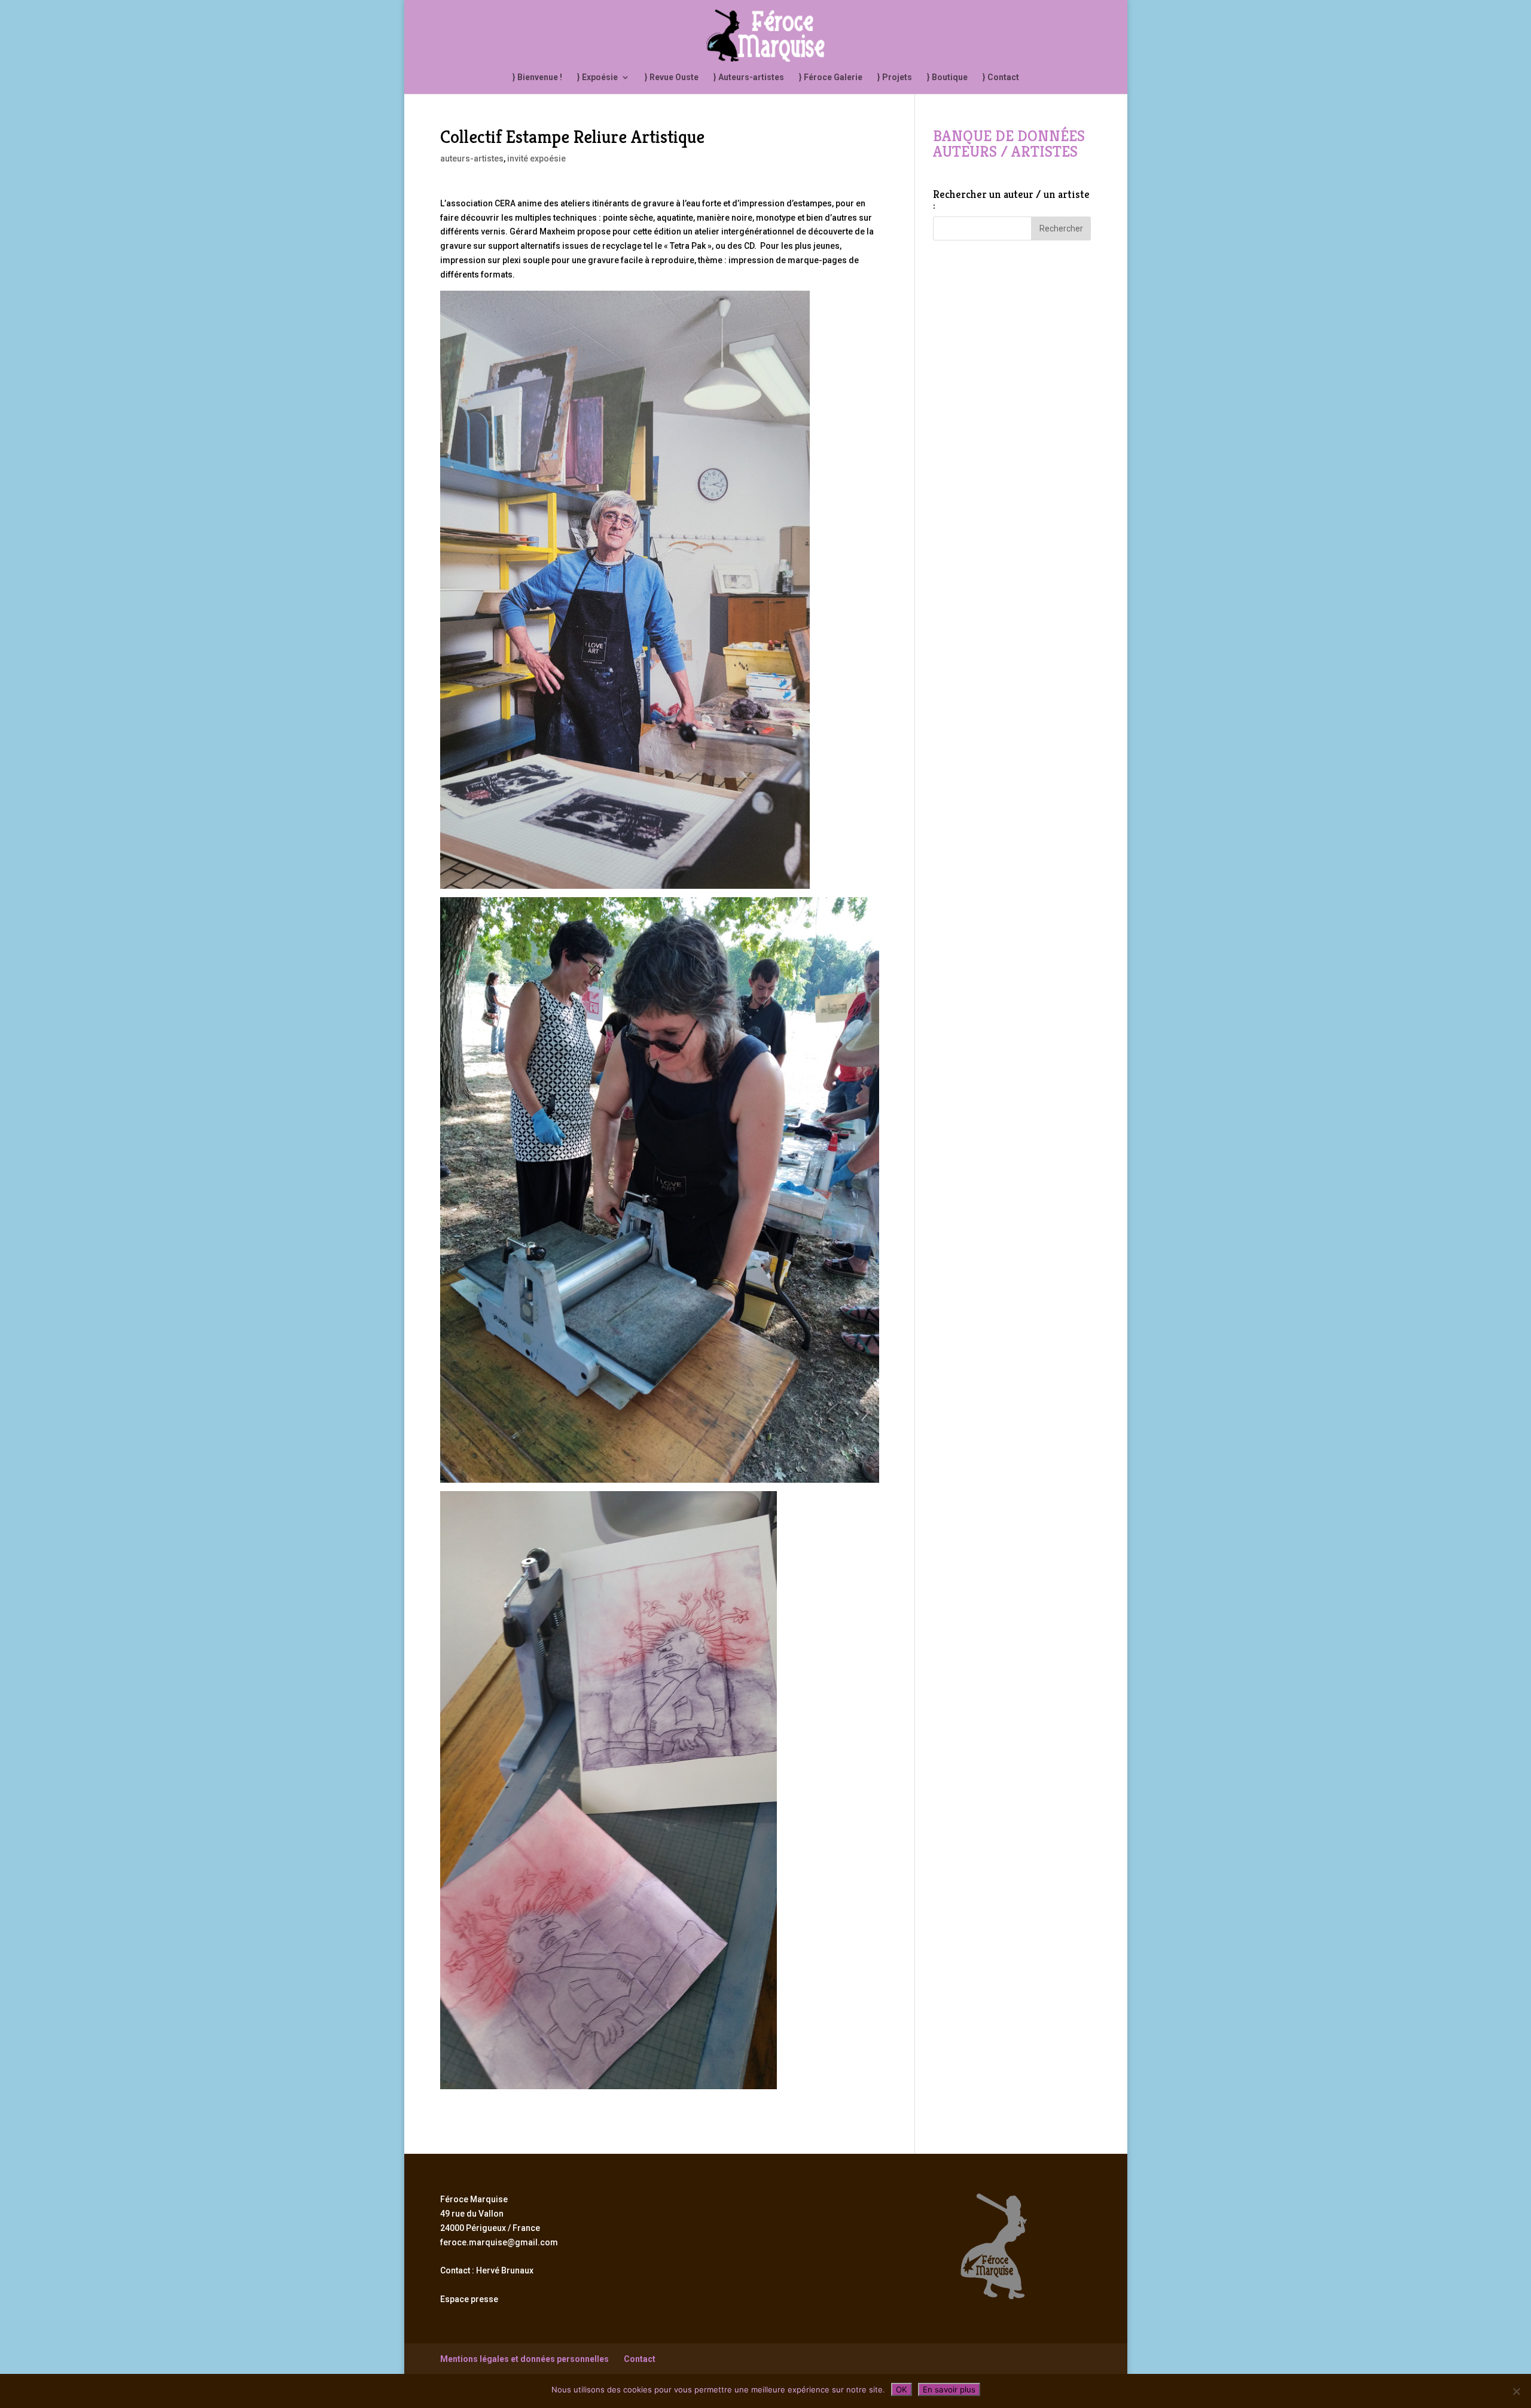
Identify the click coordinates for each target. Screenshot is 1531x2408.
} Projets (895, 77)
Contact (640, 2359)
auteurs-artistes (472, 158)
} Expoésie (597, 77)
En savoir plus (949, 2389)
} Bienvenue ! (537, 77)
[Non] (1516, 2391)
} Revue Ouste (672, 77)
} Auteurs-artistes (749, 77)
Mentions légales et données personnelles (524, 2359)
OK (902, 2389)
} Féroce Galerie (831, 77)
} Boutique (947, 77)
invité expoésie (536, 158)
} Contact (1001, 77)
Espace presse (469, 2299)
